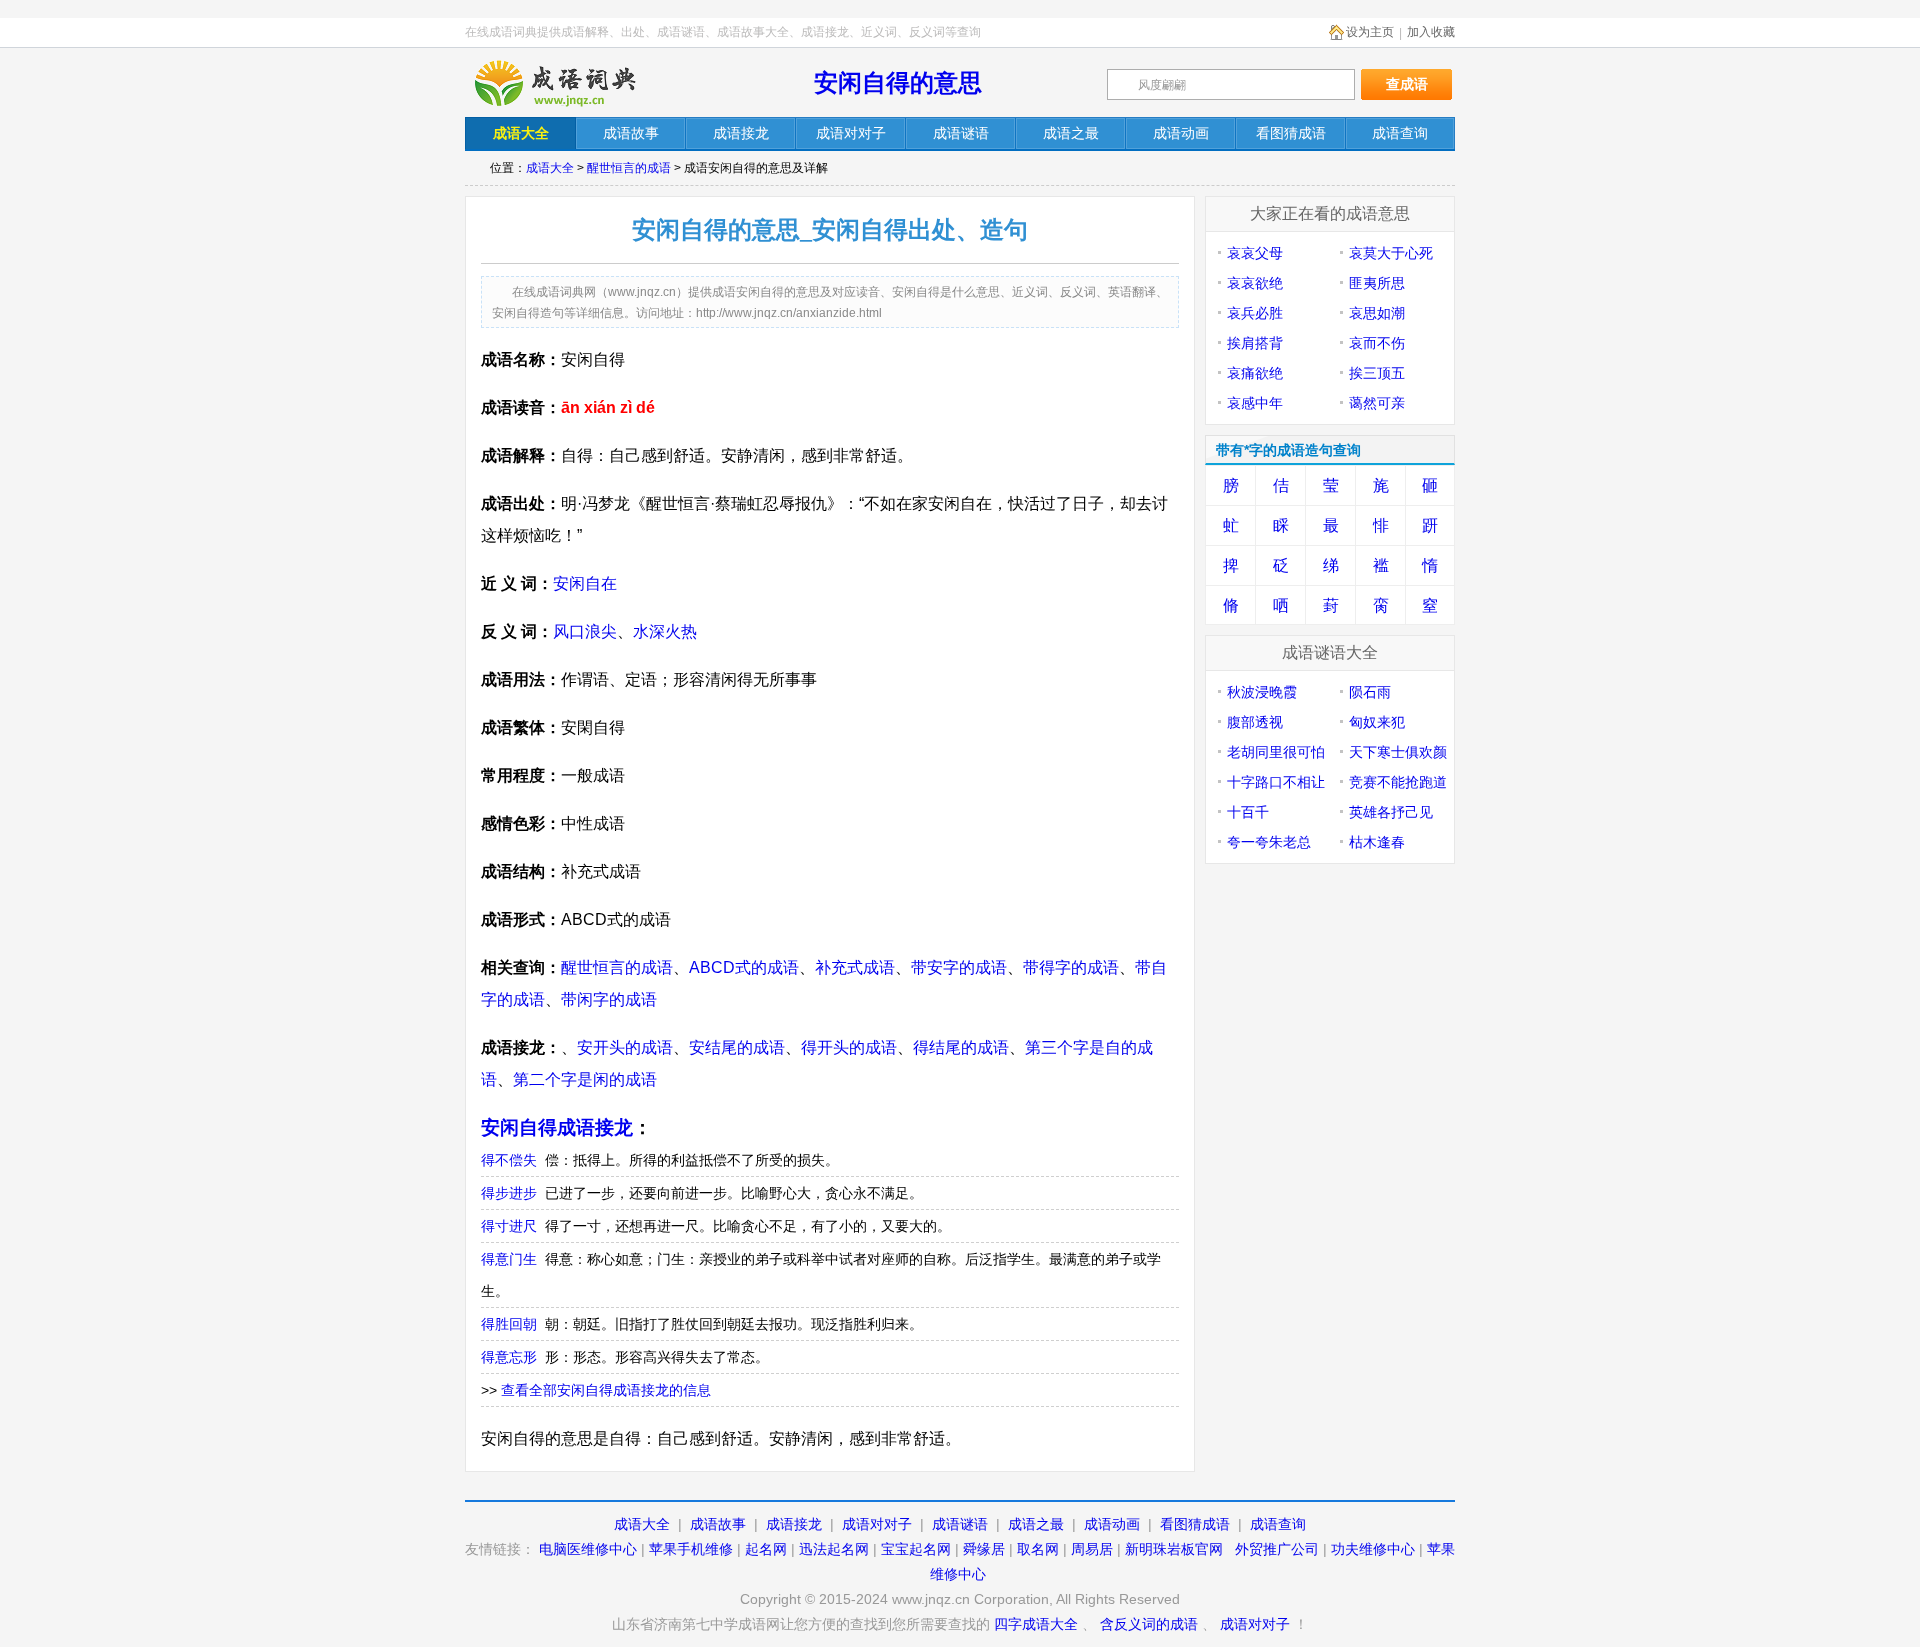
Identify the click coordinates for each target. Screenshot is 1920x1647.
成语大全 (550, 168)
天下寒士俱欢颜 (1398, 752)
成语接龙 (794, 1524)
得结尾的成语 (961, 1047)
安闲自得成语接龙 (557, 1127)
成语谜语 (960, 1524)
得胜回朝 (509, 1324)
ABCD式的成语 (744, 967)
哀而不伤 (1377, 343)
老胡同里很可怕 (1276, 752)
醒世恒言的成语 (629, 168)
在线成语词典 (572, 83)
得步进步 (509, 1193)
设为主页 (1370, 32)
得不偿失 (509, 1160)
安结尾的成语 (737, 1047)
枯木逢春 (1377, 842)
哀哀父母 (1255, 253)
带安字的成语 (959, 967)
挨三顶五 (1377, 373)
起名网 (766, 1549)
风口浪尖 (585, 631)
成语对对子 (877, 1524)
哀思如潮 (1377, 313)
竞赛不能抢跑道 (1398, 782)
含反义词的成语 (1149, 1624)
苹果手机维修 (691, 1549)
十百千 (1248, 812)
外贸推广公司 (1277, 1549)
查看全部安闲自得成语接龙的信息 (606, 1390)
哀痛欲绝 (1255, 373)
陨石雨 (1370, 692)
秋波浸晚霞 (1262, 692)
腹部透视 (1255, 722)
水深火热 (665, 631)
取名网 (1038, 1549)
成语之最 (1036, 1524)
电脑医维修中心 (588, 1549)
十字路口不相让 (1276, 782)
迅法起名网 (834, 1549)
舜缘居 (984, 1549)
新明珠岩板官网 (1174, 1549)
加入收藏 (1431, 32)
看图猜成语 (1195, 1524)
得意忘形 (509, 1357)
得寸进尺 (509, 1226)
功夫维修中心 (1373, 1549)
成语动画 (1112, 1524)
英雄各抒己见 (1391, 812)
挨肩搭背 (1255, 343)
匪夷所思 (1377, 283)
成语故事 (718, 1524)
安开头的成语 (625, 1047)
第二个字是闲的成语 (585, 1079)
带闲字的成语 (609, 999)
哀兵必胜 (1255, 313)
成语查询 (1278, 1524)
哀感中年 (1255, 403)
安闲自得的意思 (898, 82)
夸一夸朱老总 (1269, 842)
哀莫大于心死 (1391, 253)
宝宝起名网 (916, 1549)
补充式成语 (855, 967)
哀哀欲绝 (1255, 283)
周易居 (1092, 1549)
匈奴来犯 (1377, 722)
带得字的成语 (1071, 967)
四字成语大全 (1036, 1624)
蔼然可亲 (1377, 403)
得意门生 (509, 1259)
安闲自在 (585, 583)
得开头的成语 (849, 1047)
